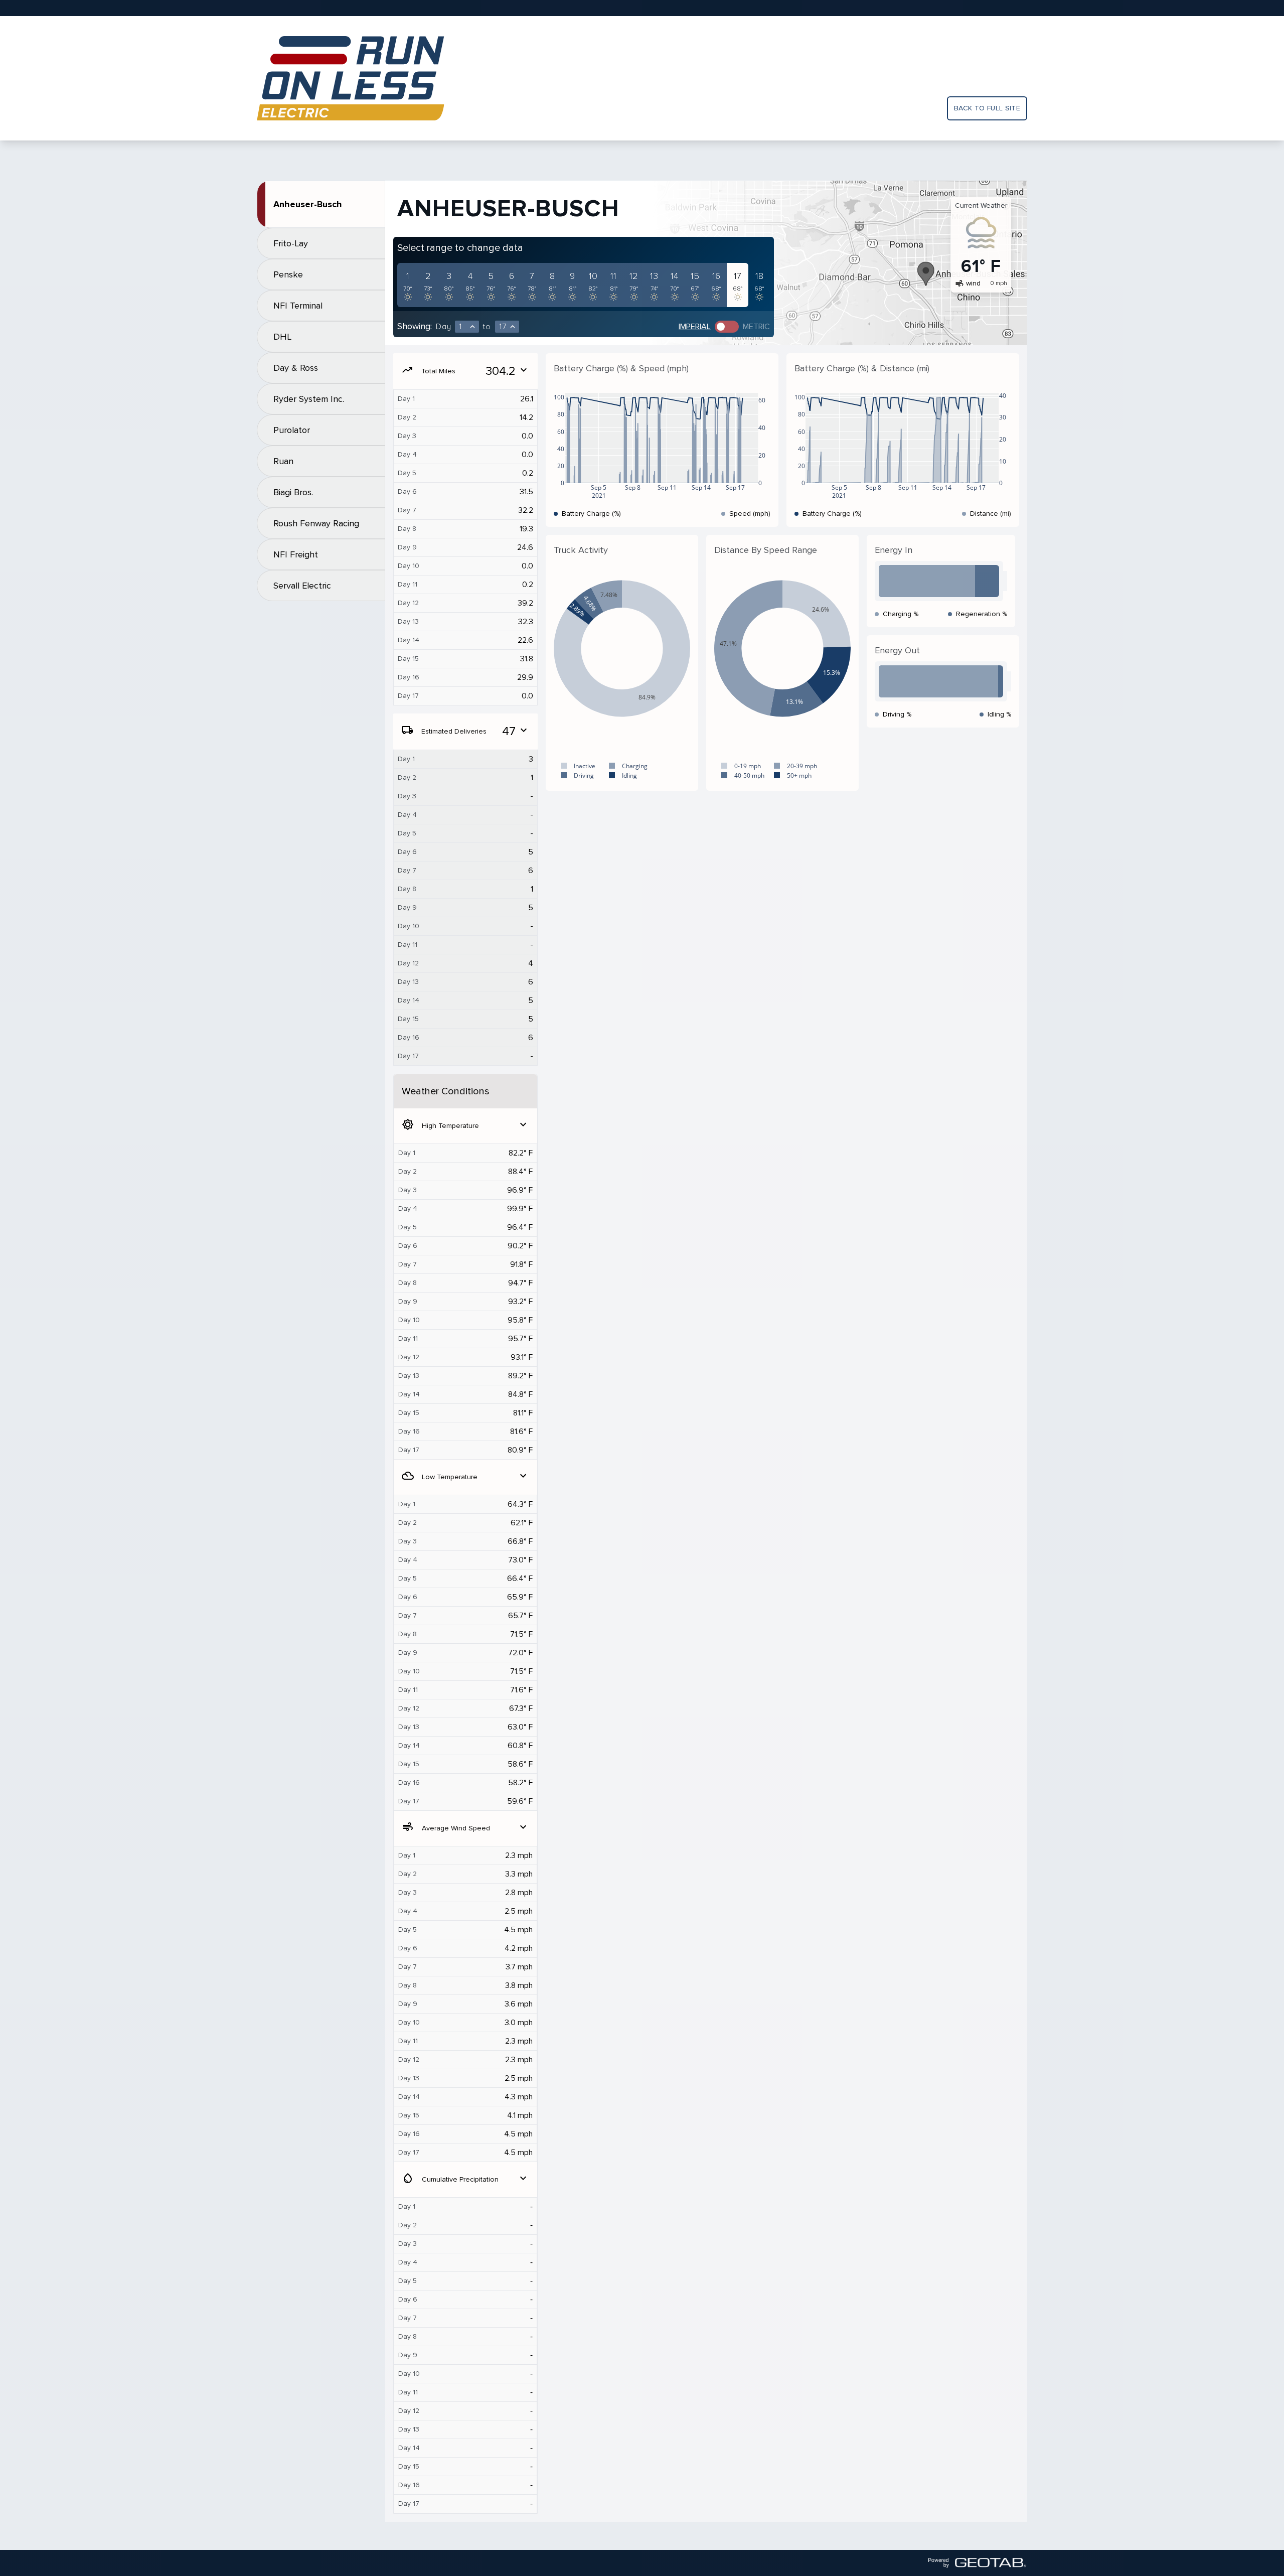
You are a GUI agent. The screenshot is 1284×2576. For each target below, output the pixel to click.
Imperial (695, 327)
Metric (756, 327)
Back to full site (987, 108)
